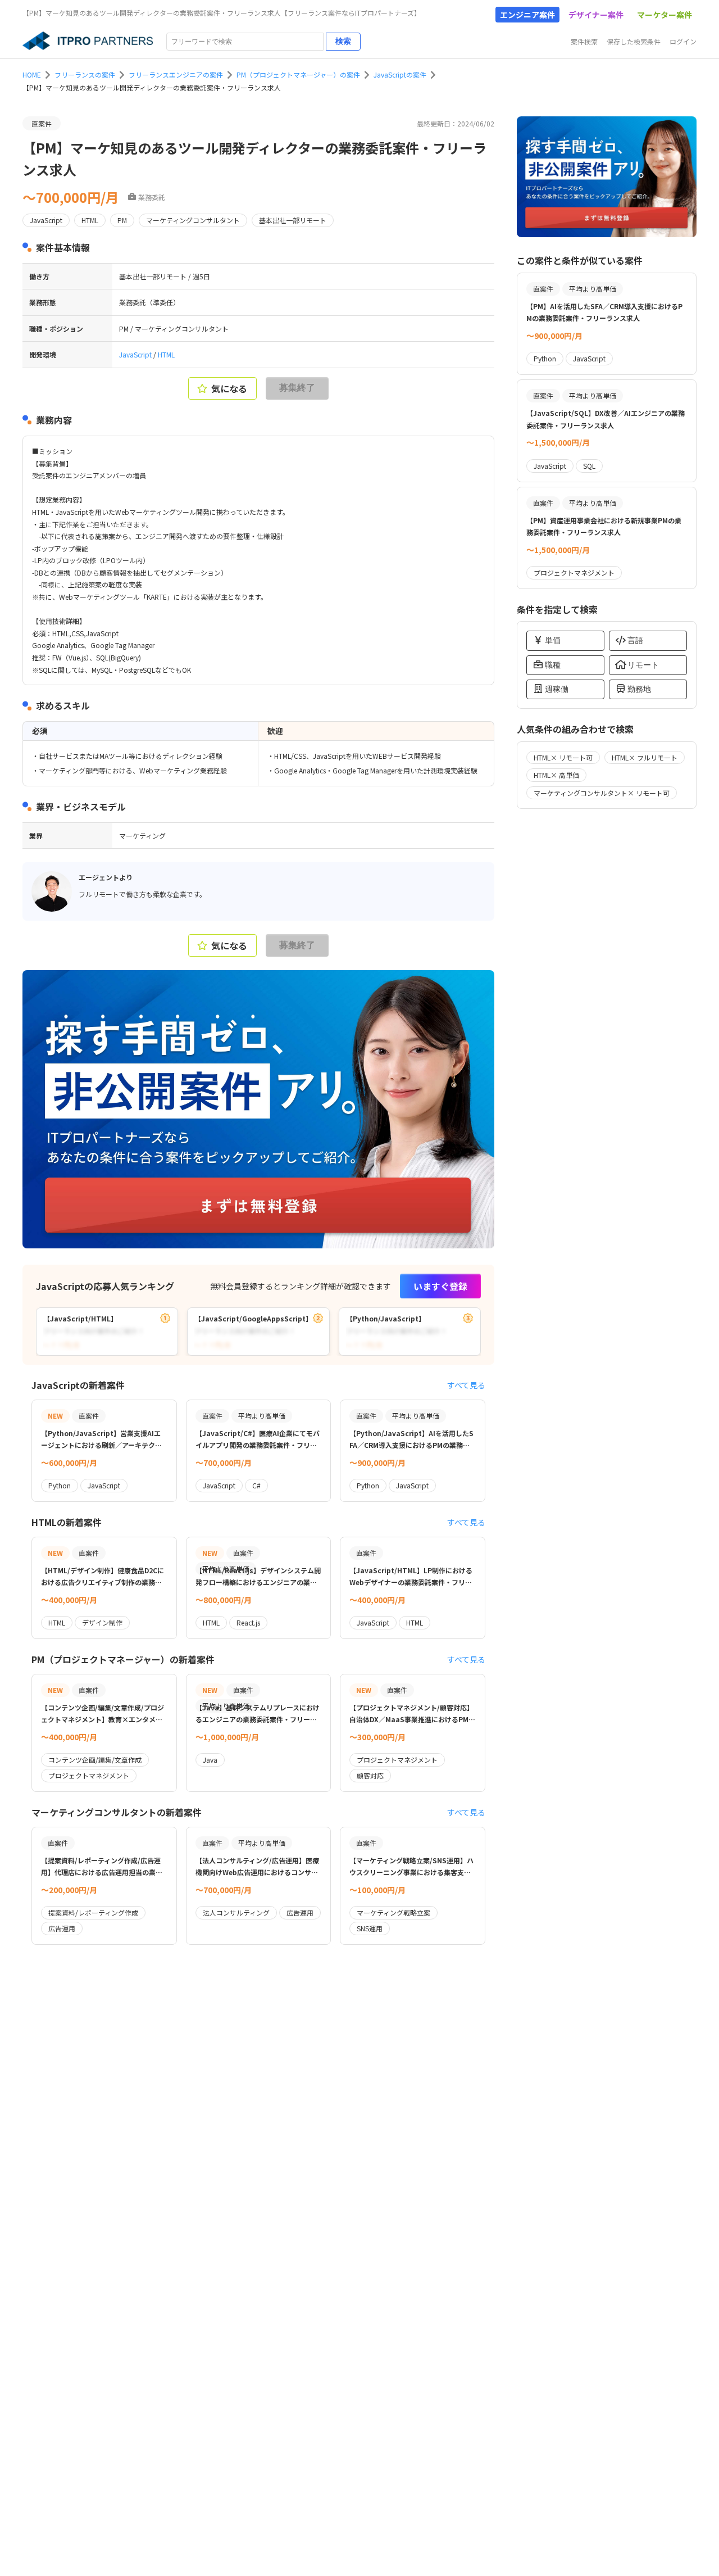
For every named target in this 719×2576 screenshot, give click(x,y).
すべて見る (466, 1385)
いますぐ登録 (440, 1286)
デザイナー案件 (596, 15)
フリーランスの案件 (85, 74)
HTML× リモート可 (563, 757)
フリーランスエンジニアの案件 (176, 74)
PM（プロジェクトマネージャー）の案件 (298, 74)
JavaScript (136, 354)
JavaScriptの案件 (400, 74)
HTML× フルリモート (645, 757)
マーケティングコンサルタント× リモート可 (602, 793)
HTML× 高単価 (556, 775)
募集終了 (297, 388)
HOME (32, 74)
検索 (343, 41)
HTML (166, 354)
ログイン (683, 41)
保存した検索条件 (634, 41)
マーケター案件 (665, 15)
